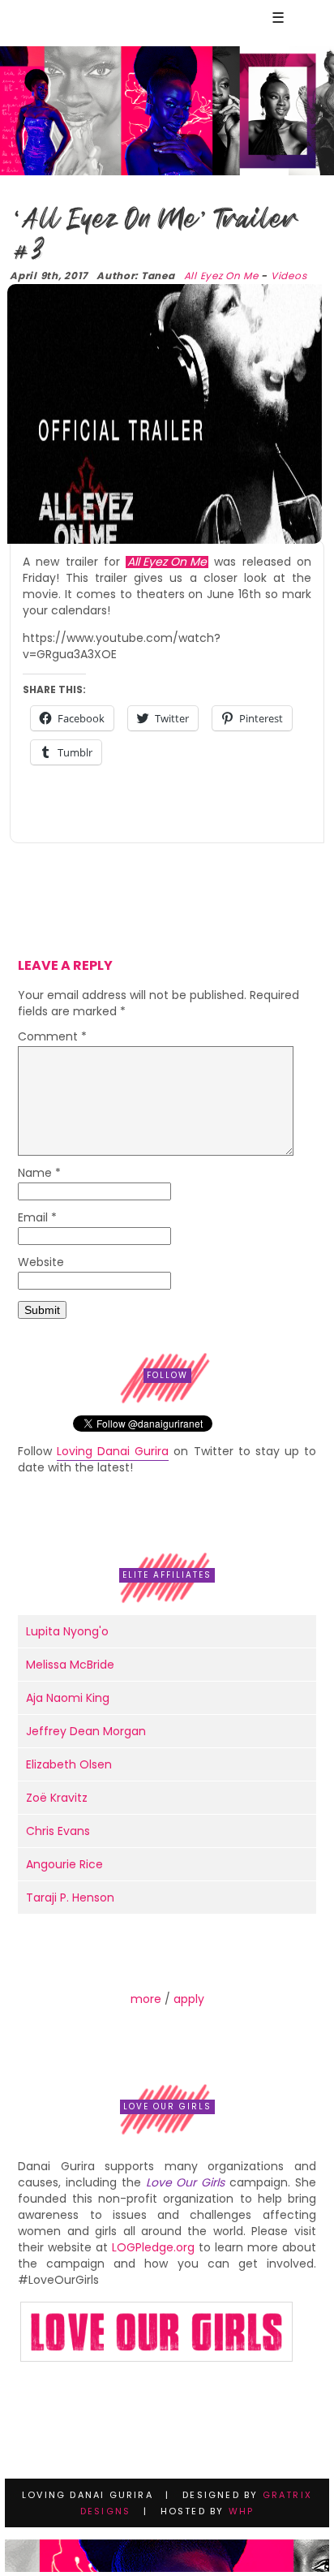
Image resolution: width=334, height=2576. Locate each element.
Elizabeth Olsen (69, 1764)
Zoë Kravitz (57, 1798)
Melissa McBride (70, 1665)
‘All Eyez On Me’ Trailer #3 (153, 235)
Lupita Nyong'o (67, 1631)
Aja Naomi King (68, 1698)
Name (39, 1174)
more (146, 1999)
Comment (52, 1038)
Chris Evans (58, 1831)
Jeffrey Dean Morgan (86, 1731)
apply (189, 1999)
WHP (242, 2511)
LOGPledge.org (153, 2247)
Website (41, 1263)
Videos (289, 276)
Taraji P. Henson (70, 1898)
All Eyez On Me (221, 276)
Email (37, 1219)
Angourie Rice (64, 1864)
